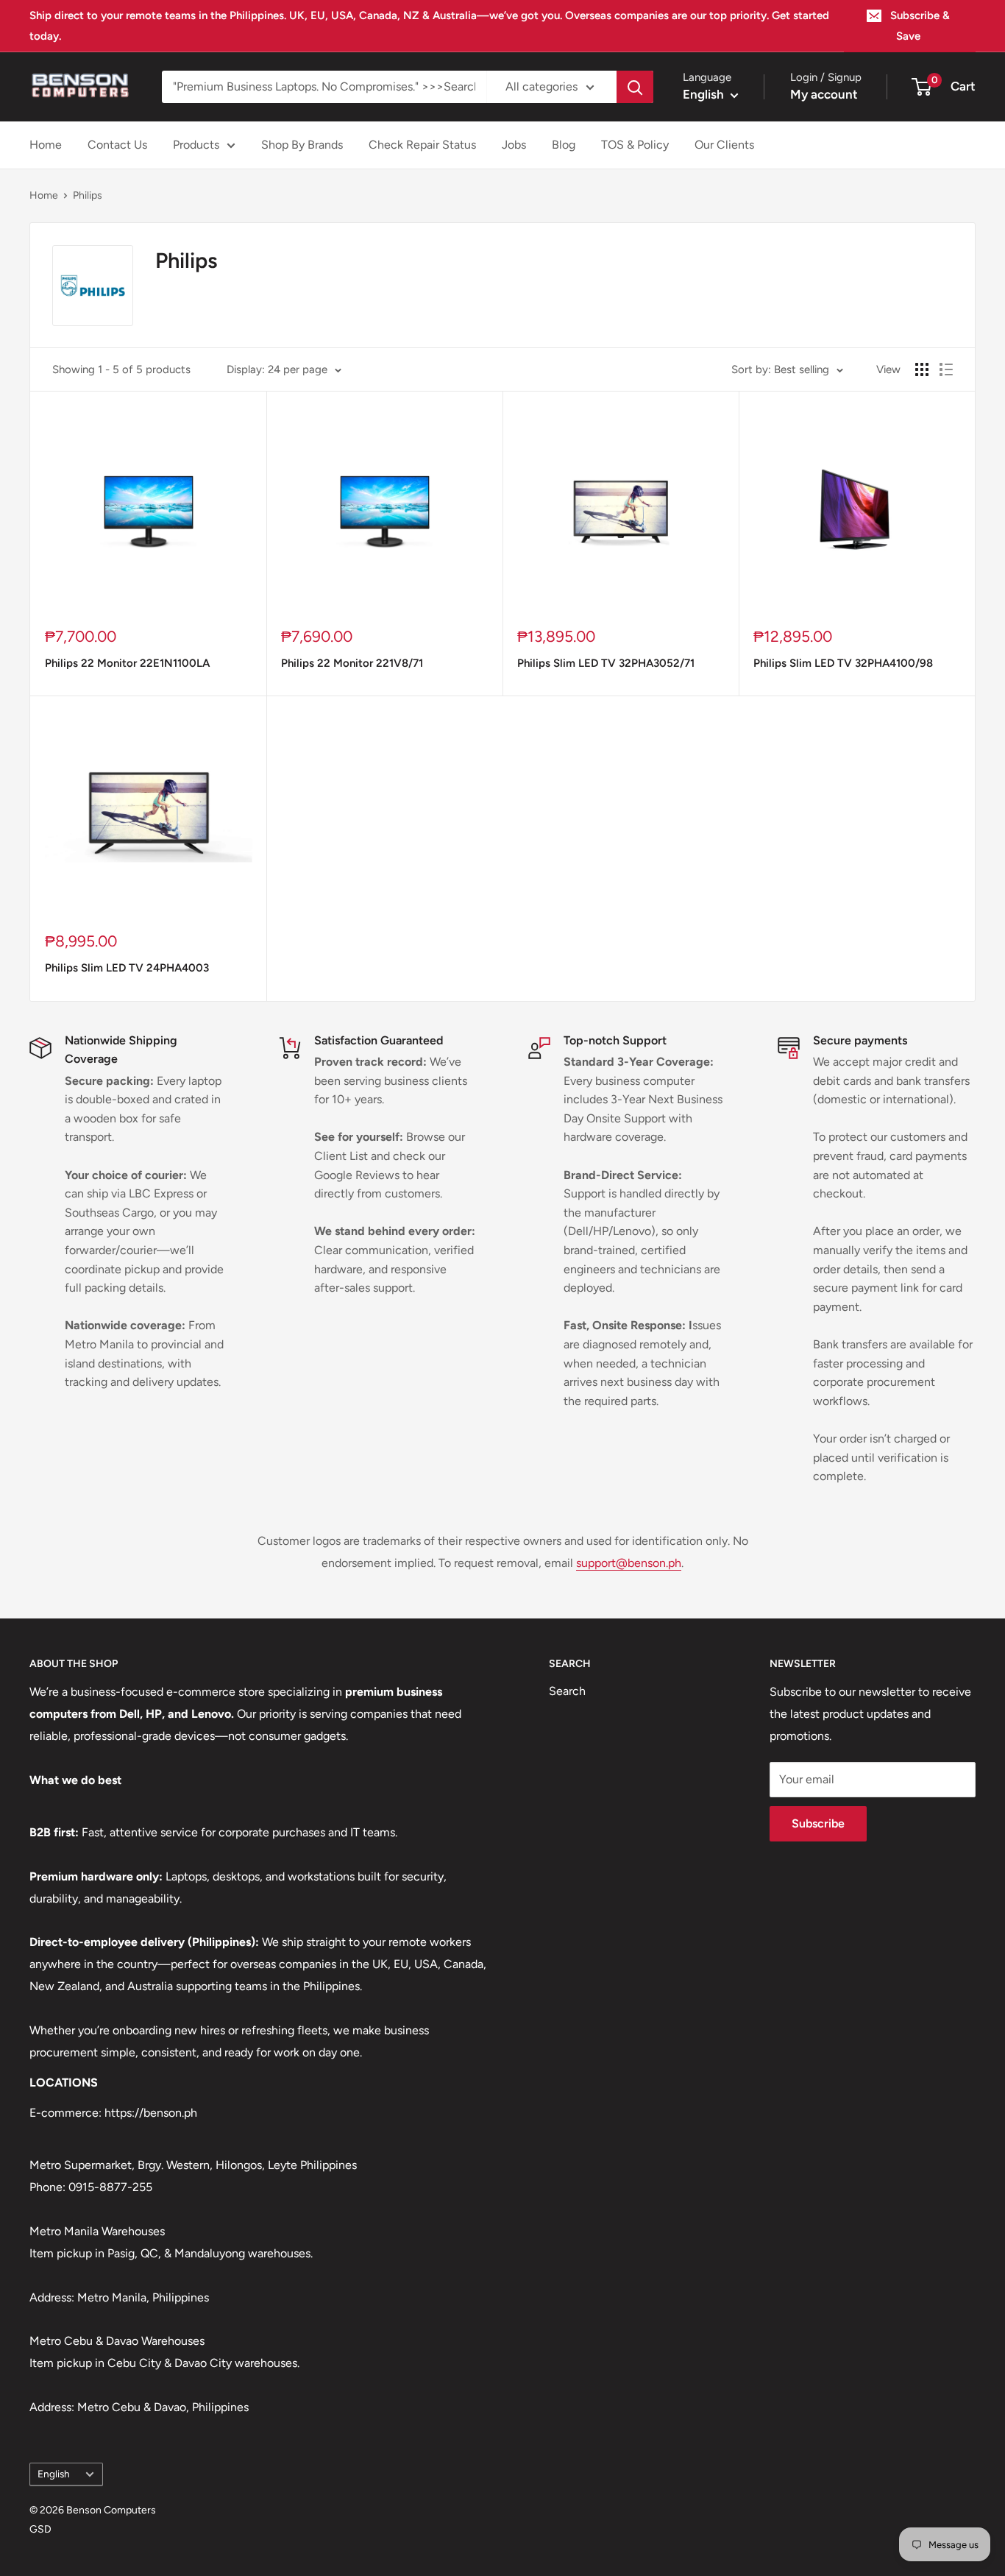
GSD (40, 2529)
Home (46, 145)
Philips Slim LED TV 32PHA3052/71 (606, 663)
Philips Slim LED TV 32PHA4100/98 (843, 663)
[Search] (635, 87)
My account (824, 94)
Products (196, 145)
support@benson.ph (629, 1563)
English (54, 2474)
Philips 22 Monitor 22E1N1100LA (127, 663)
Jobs (514, 145)
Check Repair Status (422, 145)
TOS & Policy (635, 145)
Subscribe (818, 1823)
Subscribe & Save (920, 26)
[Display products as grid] (922, 369)
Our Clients (724, 145)
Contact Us (117, 145)
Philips (88, 195)
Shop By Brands (302, 145)
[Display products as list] (946, 369)
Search (567, 1691)
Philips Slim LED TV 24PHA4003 (127, 968)
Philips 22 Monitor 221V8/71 (352, 663)
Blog (564, 145)
